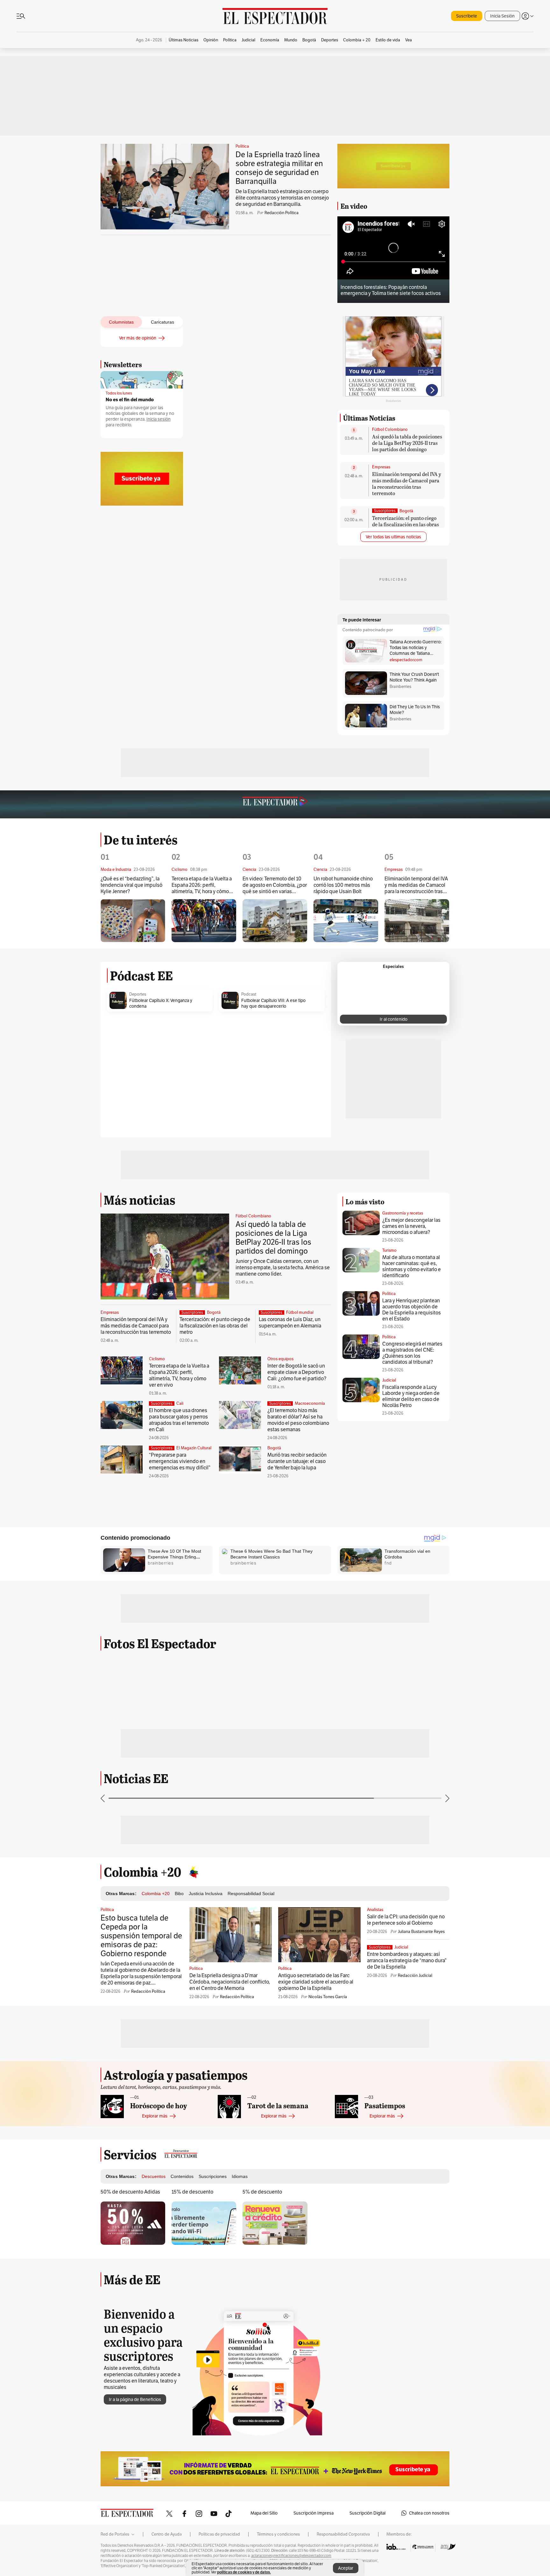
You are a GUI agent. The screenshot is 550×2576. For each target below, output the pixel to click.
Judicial (389, 1380)
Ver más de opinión (138, 338)
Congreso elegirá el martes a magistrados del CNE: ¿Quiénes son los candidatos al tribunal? (412, 1353)
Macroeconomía (310, 1403)
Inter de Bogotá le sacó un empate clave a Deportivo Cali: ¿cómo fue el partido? (297, 1372)
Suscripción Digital (367, 2513)
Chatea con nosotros (429, 2513)
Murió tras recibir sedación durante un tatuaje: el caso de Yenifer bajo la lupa (297, 1461)
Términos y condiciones (278, 2534)
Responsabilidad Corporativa (343, 2534)
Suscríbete (467, 16)
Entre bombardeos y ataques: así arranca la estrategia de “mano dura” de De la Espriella (407, 1960)
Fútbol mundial (300, 1312)
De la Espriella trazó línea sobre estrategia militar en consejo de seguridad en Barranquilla (279, 168)
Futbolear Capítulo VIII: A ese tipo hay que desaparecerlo (273, 1003)
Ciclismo (157, 1359)
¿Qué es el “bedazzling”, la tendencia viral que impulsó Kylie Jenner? (131, 885)
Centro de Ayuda (167, 2534)
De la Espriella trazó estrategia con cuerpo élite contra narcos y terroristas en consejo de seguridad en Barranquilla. (282, 198)
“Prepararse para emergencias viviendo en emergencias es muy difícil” (180, 1461)
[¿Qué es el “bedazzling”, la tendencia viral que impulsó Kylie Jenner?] (133, 921)
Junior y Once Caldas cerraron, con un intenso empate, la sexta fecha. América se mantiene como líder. (283, 1267)
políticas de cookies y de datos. (244, 2572)
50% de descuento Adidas (130, 2192)
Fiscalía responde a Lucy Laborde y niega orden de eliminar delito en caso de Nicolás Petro (411, 1396)
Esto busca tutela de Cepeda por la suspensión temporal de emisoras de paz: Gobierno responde (141, 1936)
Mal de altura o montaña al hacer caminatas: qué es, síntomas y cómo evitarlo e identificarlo (412, 1266)
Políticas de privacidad (219, 2534)
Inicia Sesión (502, 16)
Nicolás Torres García (328, 1997)
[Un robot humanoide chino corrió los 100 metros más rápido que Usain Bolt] (346, 921)
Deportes (138, 994)
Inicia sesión (159, 419)
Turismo (389, 1250)
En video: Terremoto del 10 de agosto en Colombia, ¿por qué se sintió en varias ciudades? (275, 885)
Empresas (381, 467)
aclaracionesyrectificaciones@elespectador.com (291, 2556)
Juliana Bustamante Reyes (421, 1932)
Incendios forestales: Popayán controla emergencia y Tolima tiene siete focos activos (391, 290)
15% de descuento (192, 2192)
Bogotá (406, 511)
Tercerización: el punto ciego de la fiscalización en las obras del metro (405, 524)
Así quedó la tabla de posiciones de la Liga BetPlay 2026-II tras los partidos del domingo (407, 443)
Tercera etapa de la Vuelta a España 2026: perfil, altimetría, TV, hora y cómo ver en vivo (202, 885)
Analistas (375, 1910)
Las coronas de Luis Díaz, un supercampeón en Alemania (290, 1323)
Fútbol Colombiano (390, 430)
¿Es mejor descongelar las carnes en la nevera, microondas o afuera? (411, 1226)
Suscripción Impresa (314, 2513)
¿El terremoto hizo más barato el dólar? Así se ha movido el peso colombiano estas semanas (298, 1420)
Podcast (249, 994)
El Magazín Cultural (194, 1448)
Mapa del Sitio (264, 2513)
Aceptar (346, 2568)
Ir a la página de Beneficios (135, 2399)
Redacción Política (282, 213)
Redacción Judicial (415, 1975)
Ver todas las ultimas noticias (393, 537)
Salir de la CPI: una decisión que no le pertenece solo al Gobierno (406, 1920)
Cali (180, 1403)
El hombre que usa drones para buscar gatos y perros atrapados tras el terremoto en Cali (179, 1420)
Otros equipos (280, 1359)
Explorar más (155, 2116)
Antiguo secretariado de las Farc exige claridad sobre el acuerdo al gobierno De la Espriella (316, 1982)
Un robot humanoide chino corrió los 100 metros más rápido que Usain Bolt (343, 885)
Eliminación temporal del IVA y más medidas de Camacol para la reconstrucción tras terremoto (407, 483)
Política (242, 146)
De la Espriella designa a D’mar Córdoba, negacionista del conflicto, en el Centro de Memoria (230, 1982)
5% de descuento (262, 2192)
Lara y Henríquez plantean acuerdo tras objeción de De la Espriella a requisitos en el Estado (412, 1310)
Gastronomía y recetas (403, 1213)
